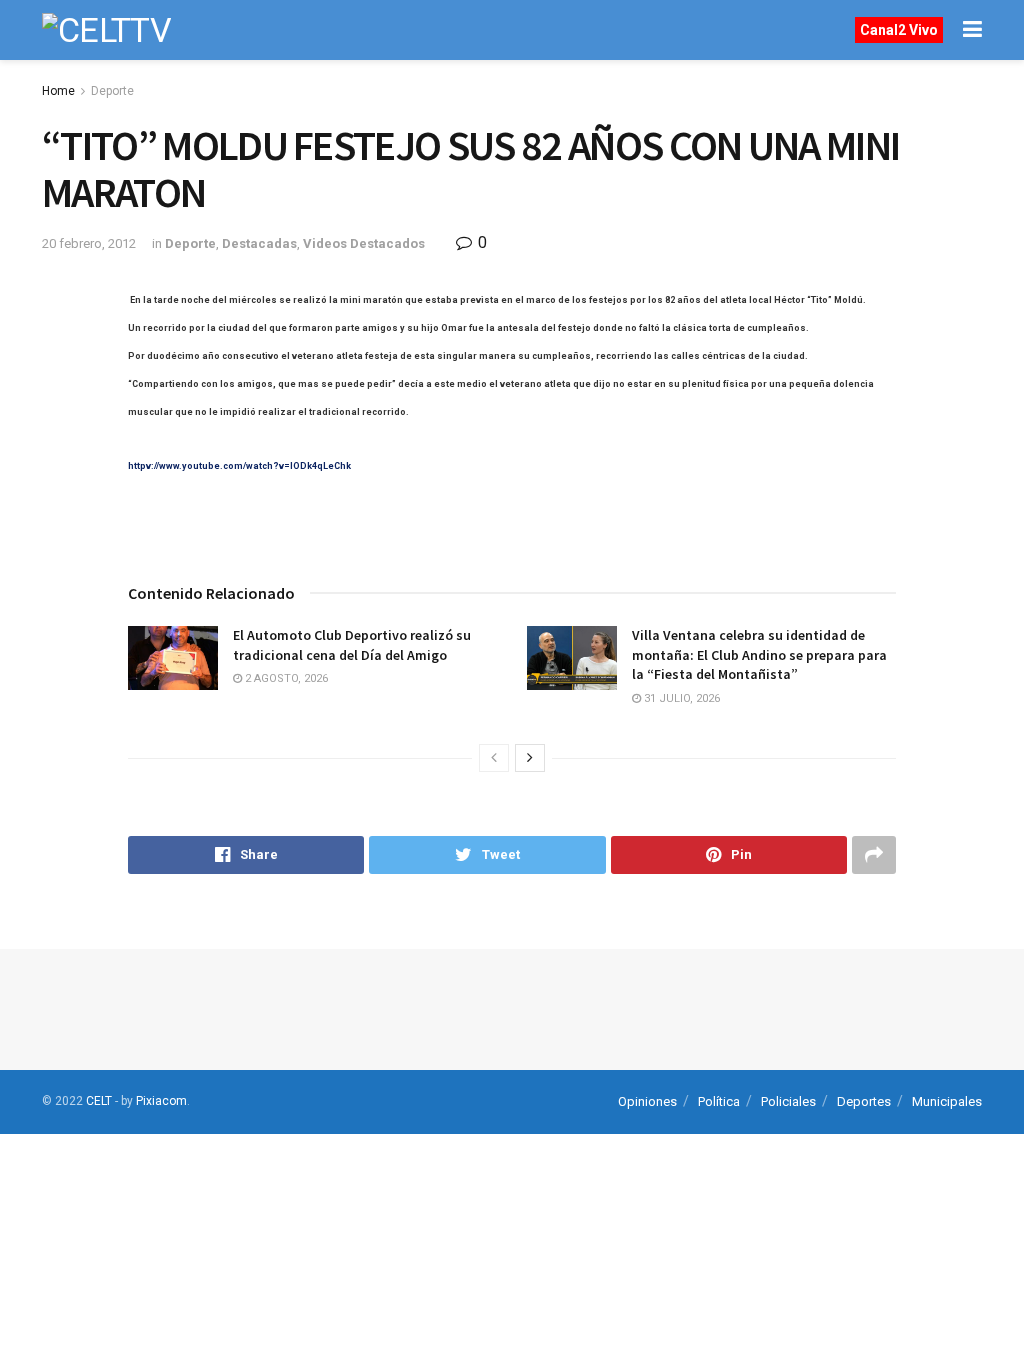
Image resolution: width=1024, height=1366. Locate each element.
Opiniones (647, 1101)
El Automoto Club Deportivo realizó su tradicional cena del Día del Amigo (352, 645)
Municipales (947, 1101)
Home (58, 91)
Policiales (788, 1101)
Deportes (864, 1101)
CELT (99, 1101)
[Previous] (494, 758)
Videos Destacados (364, 243)
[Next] (530, 758)
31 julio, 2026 (680, 698)
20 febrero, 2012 (89, 243)
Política (719, 1101)
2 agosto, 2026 (285, 678)
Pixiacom (161, 1101)
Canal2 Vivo (899, 30)
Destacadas (259, 243)
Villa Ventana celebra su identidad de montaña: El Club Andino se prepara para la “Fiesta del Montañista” (759, 654)
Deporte (112, 91)
